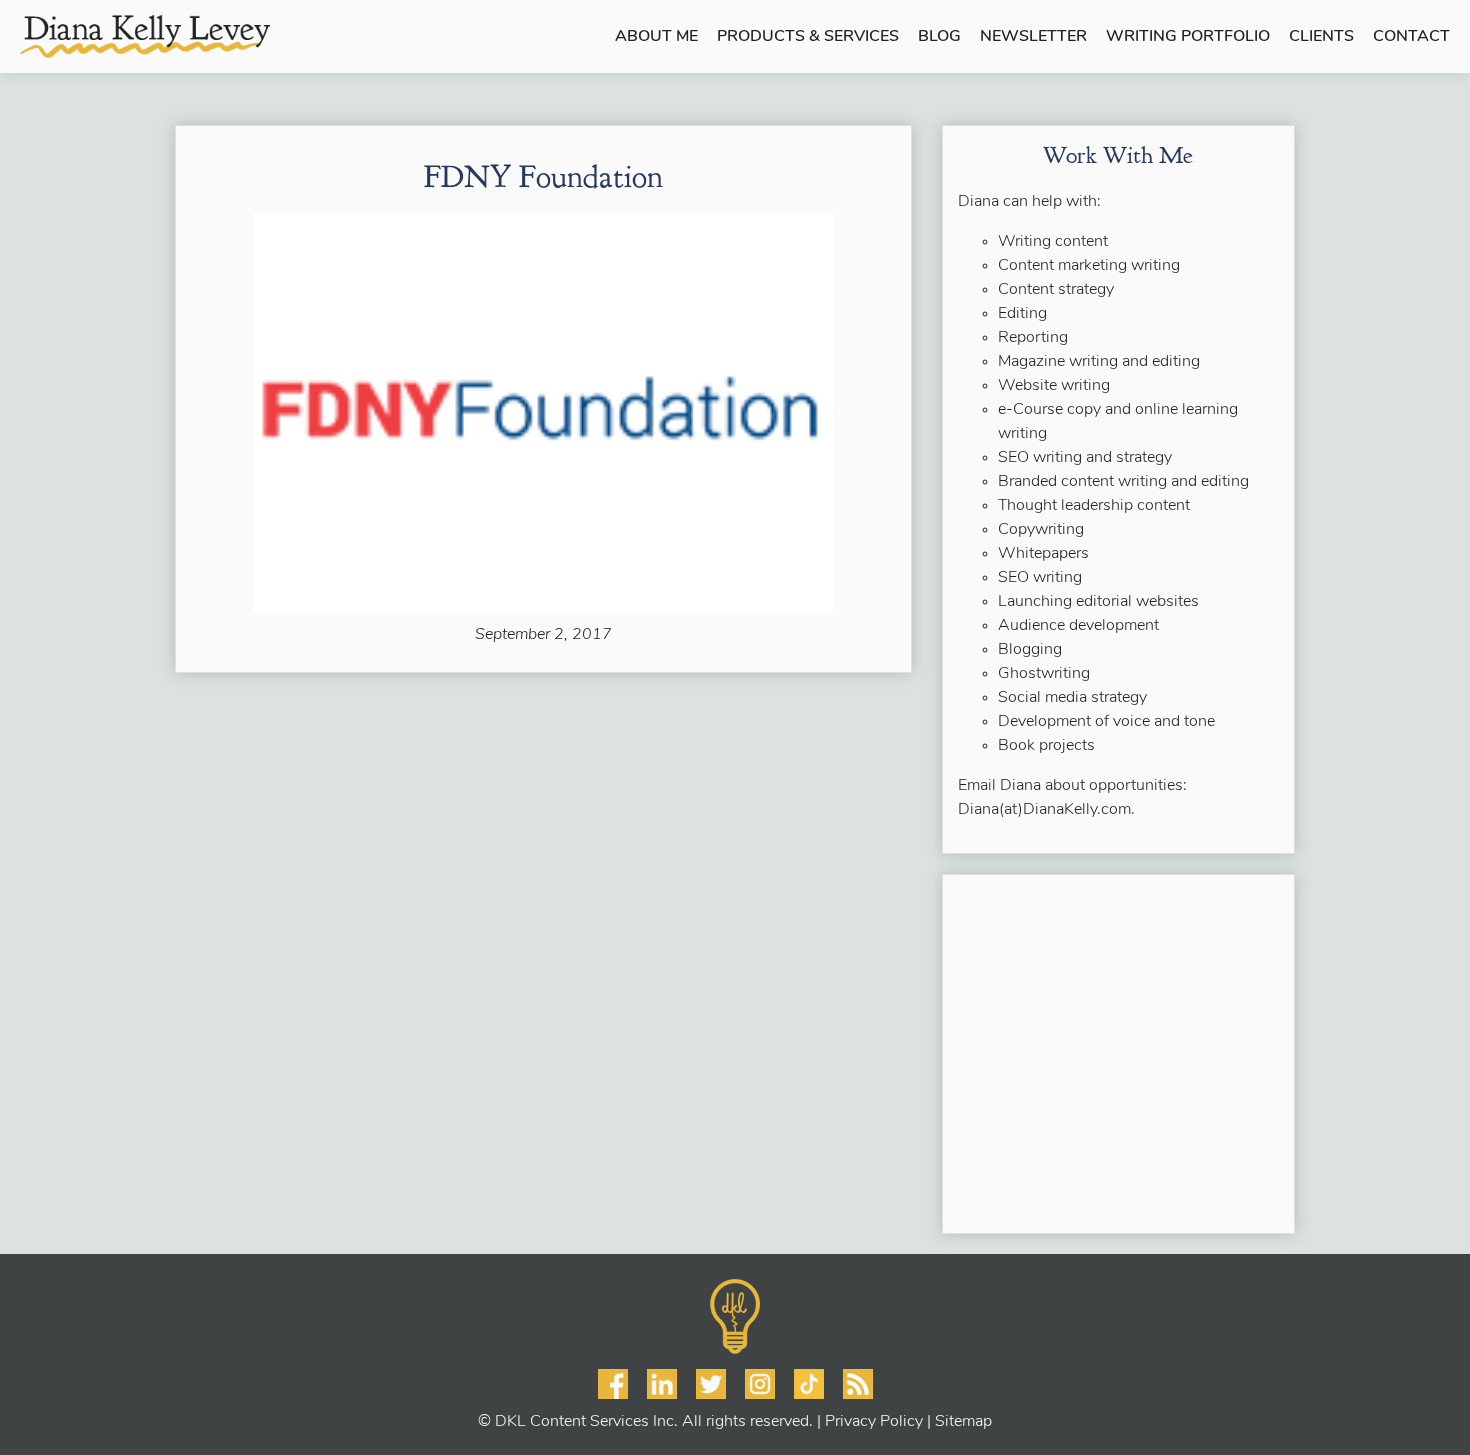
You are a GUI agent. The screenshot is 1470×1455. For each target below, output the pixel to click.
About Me (656, 37)
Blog (939, 37)
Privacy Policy (874, 1422)
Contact (1411, 37)
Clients (1321, 37)
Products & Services (808, 37)
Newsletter (1033, 37)
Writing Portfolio (1188, 37)
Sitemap (963, 1422)
